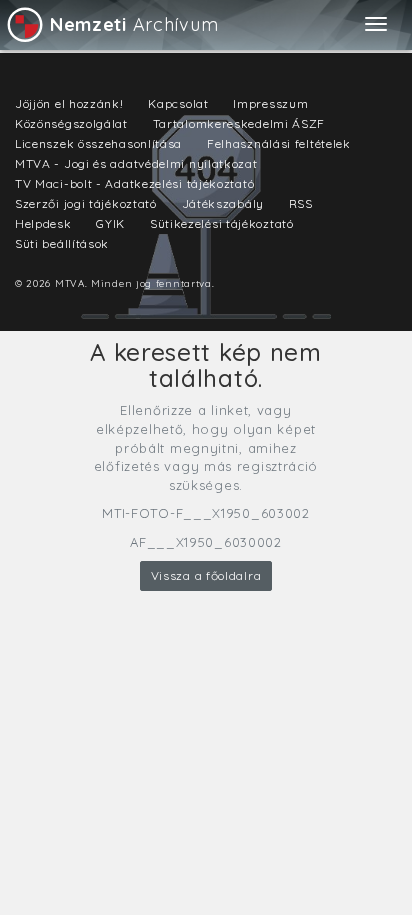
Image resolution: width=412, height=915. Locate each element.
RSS (301, 203)
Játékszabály (223, 203)
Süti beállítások (62, 243)
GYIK (110, 223)
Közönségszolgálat (71, 123)
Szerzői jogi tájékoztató (86, 203)
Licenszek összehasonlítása (98, 143)
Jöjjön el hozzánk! (69, 103)
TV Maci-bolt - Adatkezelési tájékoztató (134, 183)
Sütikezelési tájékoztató (222, 223)
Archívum (134, 24)
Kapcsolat (178, 103)
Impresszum (270, 103)
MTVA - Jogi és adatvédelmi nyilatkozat (136, 163)
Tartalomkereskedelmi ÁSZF (239, 123)
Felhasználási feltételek (279, 143)
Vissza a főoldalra (206, 575)
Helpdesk (43, 223)
